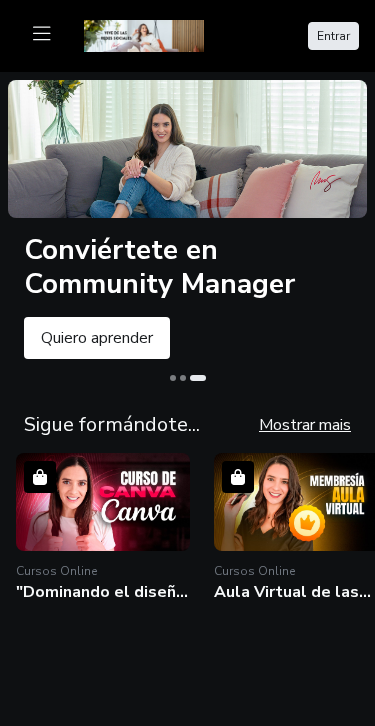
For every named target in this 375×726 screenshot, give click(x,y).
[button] (103, 527)
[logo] (156, 34)
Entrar (333, 36)
